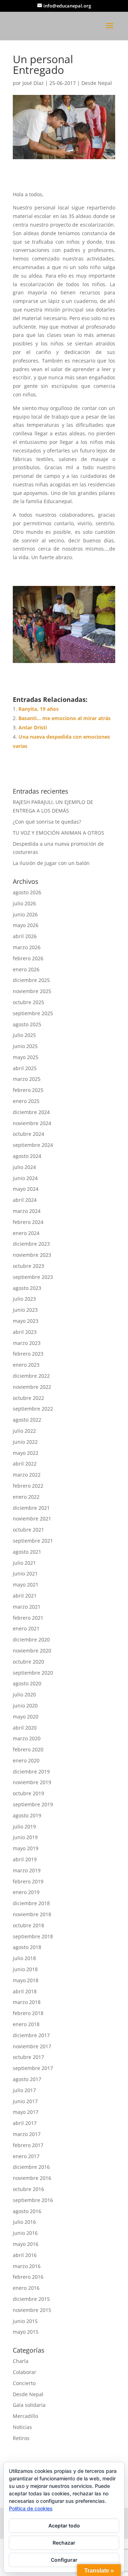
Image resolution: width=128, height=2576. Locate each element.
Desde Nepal (97, 83)
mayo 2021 (26, 1585)
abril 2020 (25, 1728)
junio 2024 (25, 1178)
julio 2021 (24, 1563)
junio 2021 (25, 1573)
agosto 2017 (27, 2079)
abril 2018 (25, 1991)
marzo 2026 (27, 947)
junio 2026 (25, 914)
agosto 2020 (27, 1683)
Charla (21, 2361)
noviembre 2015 (32, 2310)
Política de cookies (31, 2508)
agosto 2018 (27, 1947)
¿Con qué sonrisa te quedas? (47, 822)
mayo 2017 (26, 2112)
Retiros (21, 2438)
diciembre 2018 (31, 1903)
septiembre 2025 (33, 1013)
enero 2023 (26, 1365)
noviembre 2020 (32, 1651)
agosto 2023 (27, 1288)
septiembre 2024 (33, 1145)
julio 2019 (24, 1826)
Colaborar (25, 2372)
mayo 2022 (26, 1453)
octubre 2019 (28, 1793)
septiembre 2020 (33, 1673)
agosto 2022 (27, 1420)
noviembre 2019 (32, 1782)
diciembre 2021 (31, 1508)
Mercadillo (25, 2416)
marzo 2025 (27, 1079)
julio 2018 (24, 1958)
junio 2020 (25, 1705)
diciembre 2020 (31, 1639)
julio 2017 (24, 2090)
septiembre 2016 (33, 2200)
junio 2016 (25, 2233)
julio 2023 (24, 1299)
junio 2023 (25, 1310)
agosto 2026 (27, 892)
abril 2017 (25, 2123)
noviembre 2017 (32, 2046)
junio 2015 (25, 2321)
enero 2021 (26, 1628)
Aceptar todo (64, 2526)
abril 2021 (25, 1596)
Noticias (22, 2427)
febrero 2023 (28, 1354)
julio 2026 (24, 903)
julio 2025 (24, 1035)
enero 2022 (26, 1497)
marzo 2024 (27, 1211)
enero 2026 (26, 969)
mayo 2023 (26, 1321)
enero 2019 (26, 1892)
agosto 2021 (27, 1552)
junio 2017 (25, 2101)
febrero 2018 (28, 2013)
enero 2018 (26, 2024)
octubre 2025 (28, 1002)
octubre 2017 (28, 2057)
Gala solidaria (29, 2405)
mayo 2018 (26, 1980)
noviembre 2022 (32, 1387)
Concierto (24, 2383)
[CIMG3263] (64, 663)
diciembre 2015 (31, 2299)
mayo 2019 (26, 1848)
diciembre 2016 (31, 2167)
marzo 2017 (27, 2134)
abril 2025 (25, 1068)
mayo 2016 (26, 2244)
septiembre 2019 (33, 1804)
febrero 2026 (28, 958)
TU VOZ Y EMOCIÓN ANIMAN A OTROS (58, 833)
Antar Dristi (33, 727)
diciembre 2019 (31, 1772)
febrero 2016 (28, 2277)
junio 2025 (25, 1046)
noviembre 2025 (32, 991)
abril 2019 (25, 1859)
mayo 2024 (26, 1189)
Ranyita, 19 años (39, 709)
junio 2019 (25, 1837)
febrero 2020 (28, 1749)
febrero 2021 (28, 1618)
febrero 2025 (28, 1090)
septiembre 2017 (33, 2068)
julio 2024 (24, 1167)
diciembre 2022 (31, 1376)
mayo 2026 (26, 925)
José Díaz (33, 83)
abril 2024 (25, 1200)
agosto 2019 (27, 1815)
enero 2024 (26, 1233)
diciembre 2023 (31, 1244)
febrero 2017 (28, 2145)
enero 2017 (26, 2156)
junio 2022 (25, 1442)
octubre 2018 (28, 1925)
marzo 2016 (27, 2266)
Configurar (64, 2560)
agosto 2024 (27, 1156)
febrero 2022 (28, 1486)
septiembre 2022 (33, 1409)
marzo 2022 (27, 1475)
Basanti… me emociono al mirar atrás (65, 718)
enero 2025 (26, 1101)
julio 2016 (24, 2222)
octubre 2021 (28, 1530)
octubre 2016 (28, 2189)
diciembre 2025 (31, 980)
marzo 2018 (27, 2002)
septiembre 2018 (33, 1936)
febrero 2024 (28, 1222)
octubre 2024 (28, 1134)
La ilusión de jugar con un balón (51, 863)
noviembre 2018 (32, 1914)
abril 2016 (25, 2255)
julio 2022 (24, 1431)
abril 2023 (25, 1332)
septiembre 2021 (33, 1541)
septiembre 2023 (33, 1277)
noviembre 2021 (32, 1519)
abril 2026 (25, 936)
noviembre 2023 (32, 1255)
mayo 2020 (26, 1717)
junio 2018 (25, 1969)
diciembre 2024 (31, 1112)
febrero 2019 (28, 1881)
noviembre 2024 (32, 1123)
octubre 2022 (28, 1398)
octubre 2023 (28, 1266)
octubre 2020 (28, 1662)
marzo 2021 (27, 1607)
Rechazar (64, 2543)
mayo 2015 (26, 2332)
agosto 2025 (27, 1024)
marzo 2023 (27, 1343)
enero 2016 (26, 2288)
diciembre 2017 (31, 2035)
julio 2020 (24, 1694)
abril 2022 (25, 1464)
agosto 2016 (27, 2211)
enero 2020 (26, 1760)
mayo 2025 (26, 1057)
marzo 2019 (27, 1870)
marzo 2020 (27, 1738)
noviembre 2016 (32, 2178)
